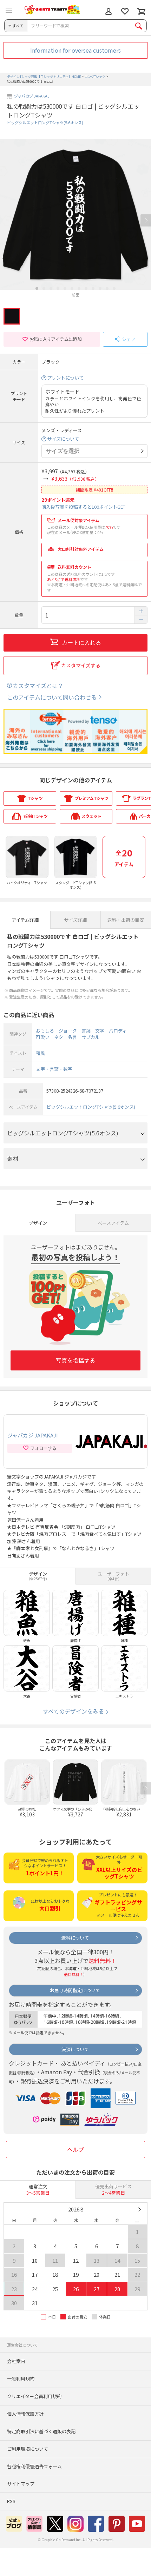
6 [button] (72, 288)
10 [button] (100, 288)
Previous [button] (5, 221)
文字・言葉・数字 (54, 1069)
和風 (40, 1053)
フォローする (43, 1448)
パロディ (118, 1031)
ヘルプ (75, 2149)
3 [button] (51, 288)
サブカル (91, 1037)
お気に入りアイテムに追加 (55, 339)
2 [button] (44, 288)
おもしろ (45, 1031)
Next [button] (146, 221)
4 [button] (58, 288)
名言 (72, 1037)
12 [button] (114, 288)
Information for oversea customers (75, 50)
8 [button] (86, 288)
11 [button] (107, 288)
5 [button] (65, 288)
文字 (100, 1031)
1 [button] (37, 288)
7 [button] (79, 288)
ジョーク (68, 1031)
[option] (75, 218)
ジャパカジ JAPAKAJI (32, 96)
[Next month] (139, 2209)
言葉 (86, 1031)
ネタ (59, 1037)
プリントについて (65, 378)
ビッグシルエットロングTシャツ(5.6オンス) (45, 122)
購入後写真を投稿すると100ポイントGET (83, 507)
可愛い (43, 1037)
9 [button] (93, 288)
